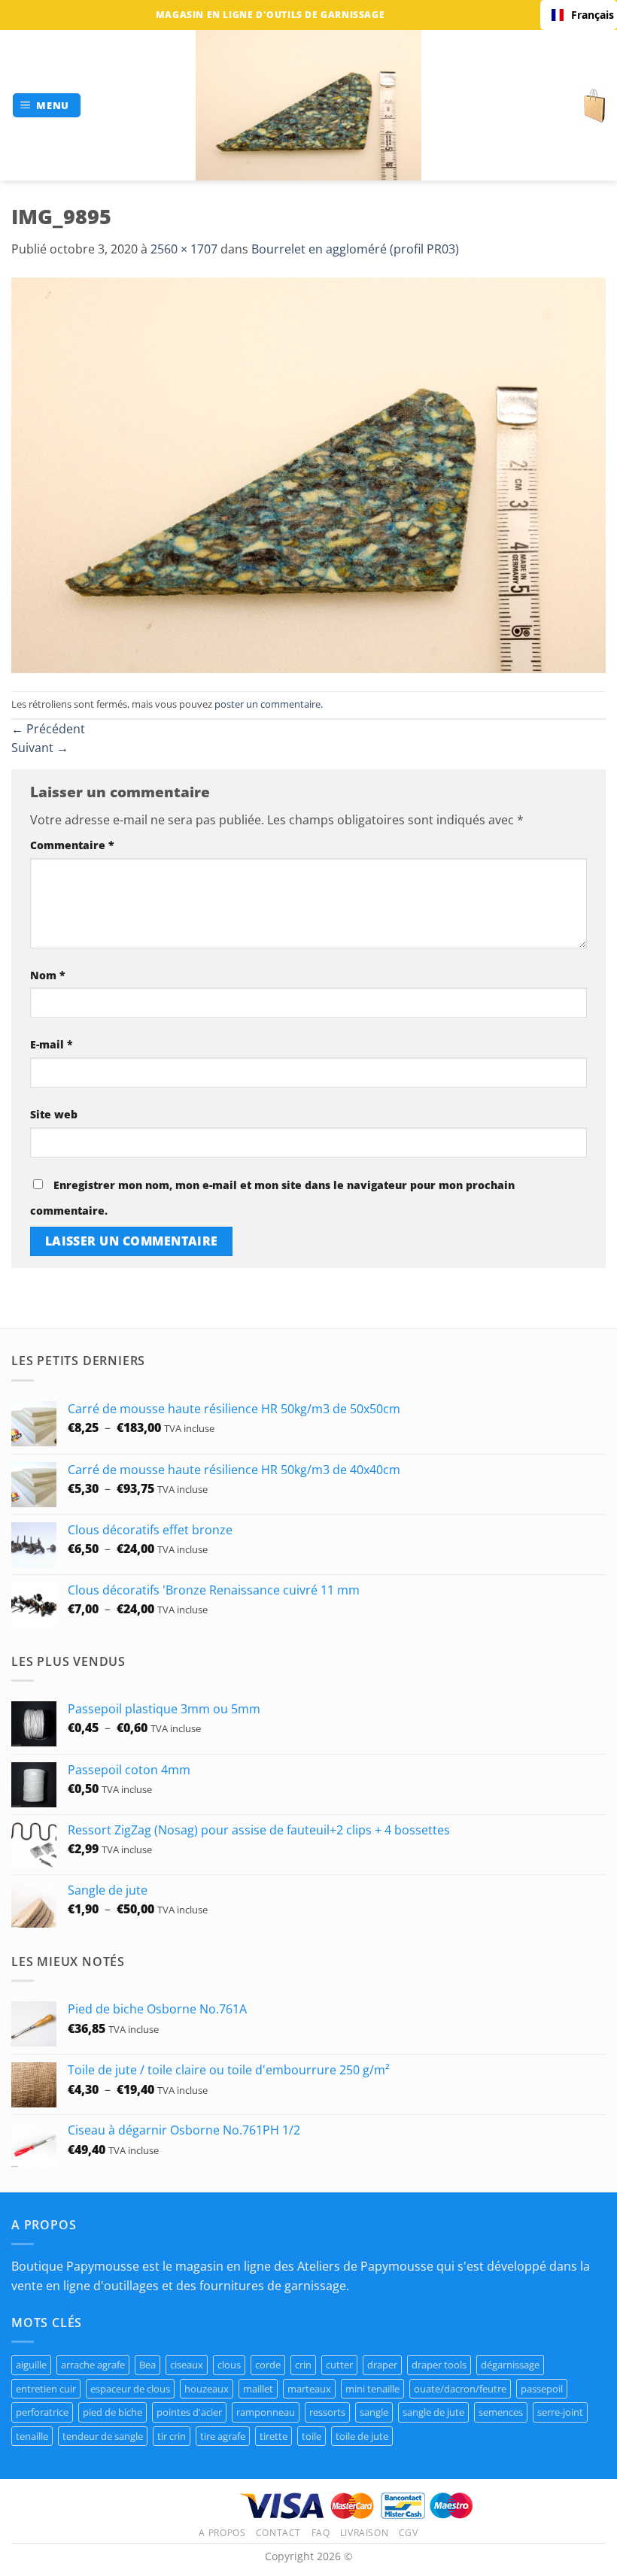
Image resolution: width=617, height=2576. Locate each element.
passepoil (542, 2389)
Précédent (48, 729)
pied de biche (112, 2412)
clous (229, 2365)
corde (268, 2365)
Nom (48, 975)
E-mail (52, 1044)
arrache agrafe (93, 2365)
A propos (222, 2533)
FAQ (321, 2533)
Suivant (40, 748)
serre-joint (560, 2412)
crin (303, 2365)
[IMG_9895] (308, 474)
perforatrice (42, 2412)
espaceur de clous (130, 2389)
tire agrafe (223, 2436)
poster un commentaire (267, 704)
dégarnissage (510, 2365)
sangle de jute (433, 2412)
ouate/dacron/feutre (460, 2389)
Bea (147, 2365)
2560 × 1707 (184, 249)
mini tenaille (372, 2389)
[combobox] (579, 15)
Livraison (365, 2533)
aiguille (31, 2365)
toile (312, 2436)
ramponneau (266, 2412)
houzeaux (207, 2389)
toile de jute (362, 2436)
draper (382, 2365)
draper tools (439, 2365)
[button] (47, 106)
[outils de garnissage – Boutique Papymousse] (308, 105)
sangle (374, 2412)
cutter (339, 2365)
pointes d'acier (189, 2412)
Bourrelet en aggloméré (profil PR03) (355, 249)
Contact (278, 2533)
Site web (54, 1114)
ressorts (327, 2412)
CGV (409, 2533)
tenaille (32, 2436)
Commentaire (72, 845)
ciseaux (187, 2365)
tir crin (172, 2436)
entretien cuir (46, 2389)
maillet (258, 2389)
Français (588, 15)
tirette (274, 2436)
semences (501, 2412)
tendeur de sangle (103, 2436)
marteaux (309, 2389)
